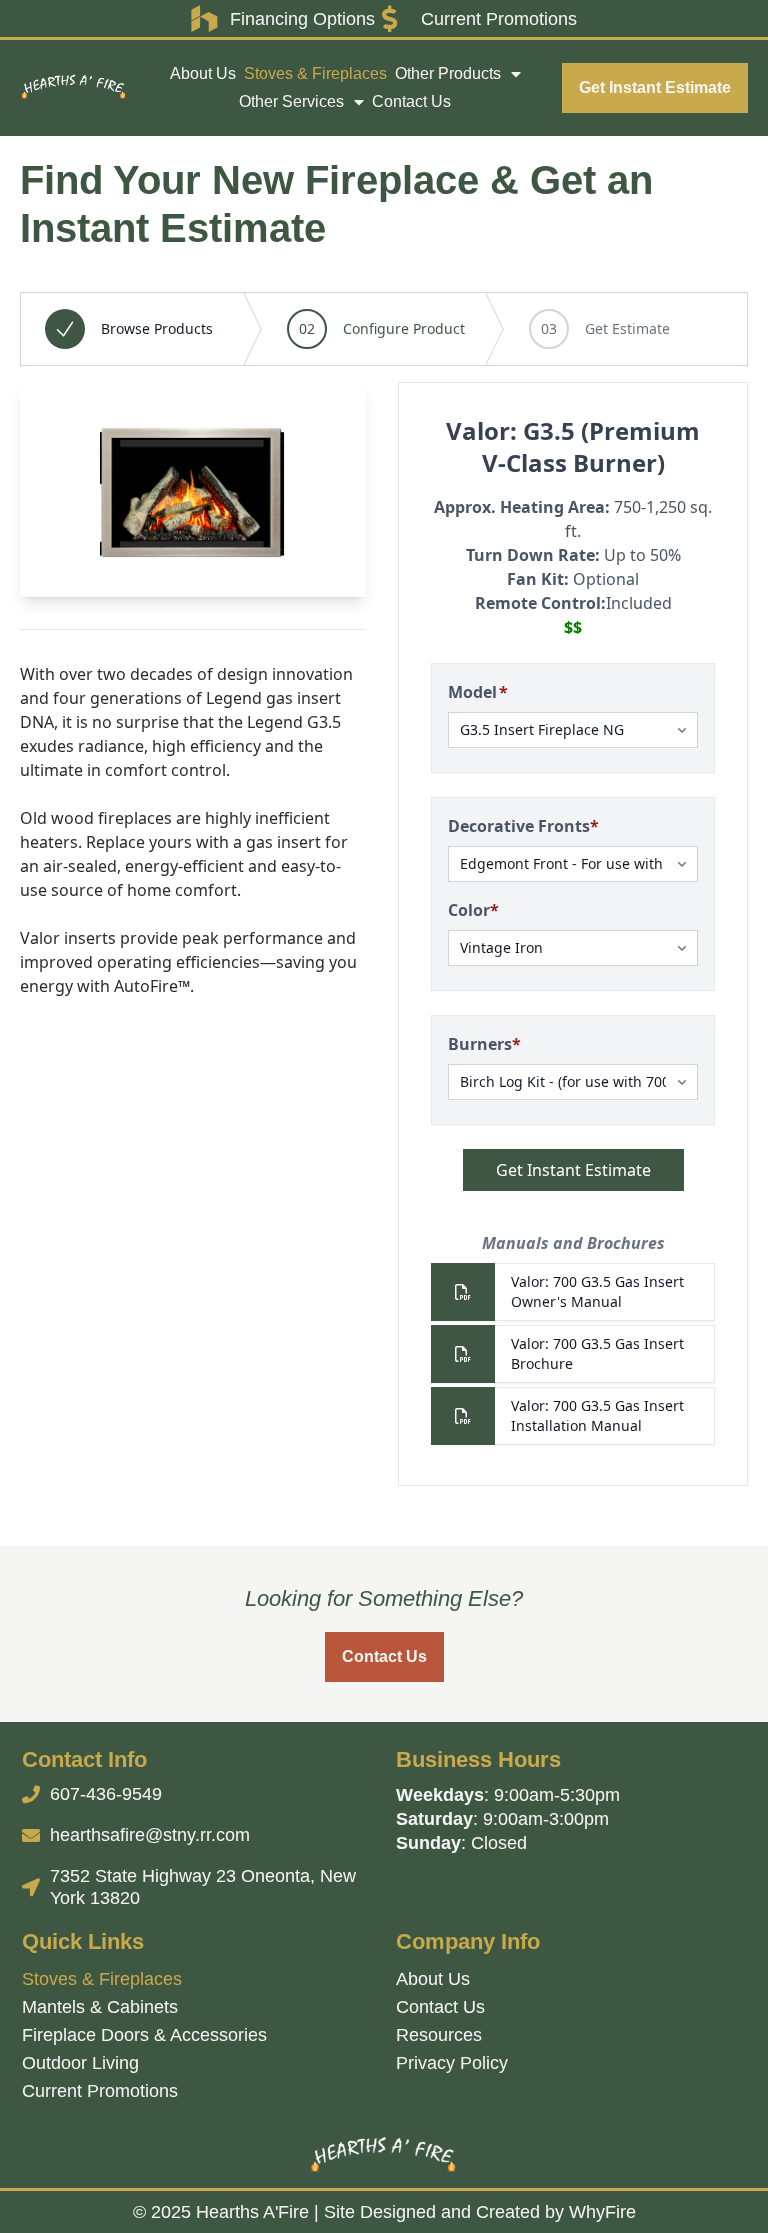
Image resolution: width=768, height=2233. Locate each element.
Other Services (291, 101)
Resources (439, 2035)
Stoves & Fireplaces (315, 73)
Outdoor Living (80, 2063)
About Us (203, 73)
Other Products (448, 73)
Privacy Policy (452, 2063)
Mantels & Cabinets (100, 2007)
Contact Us (411, 101)
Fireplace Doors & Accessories (144, 2035)
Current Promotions (100, 2091)
